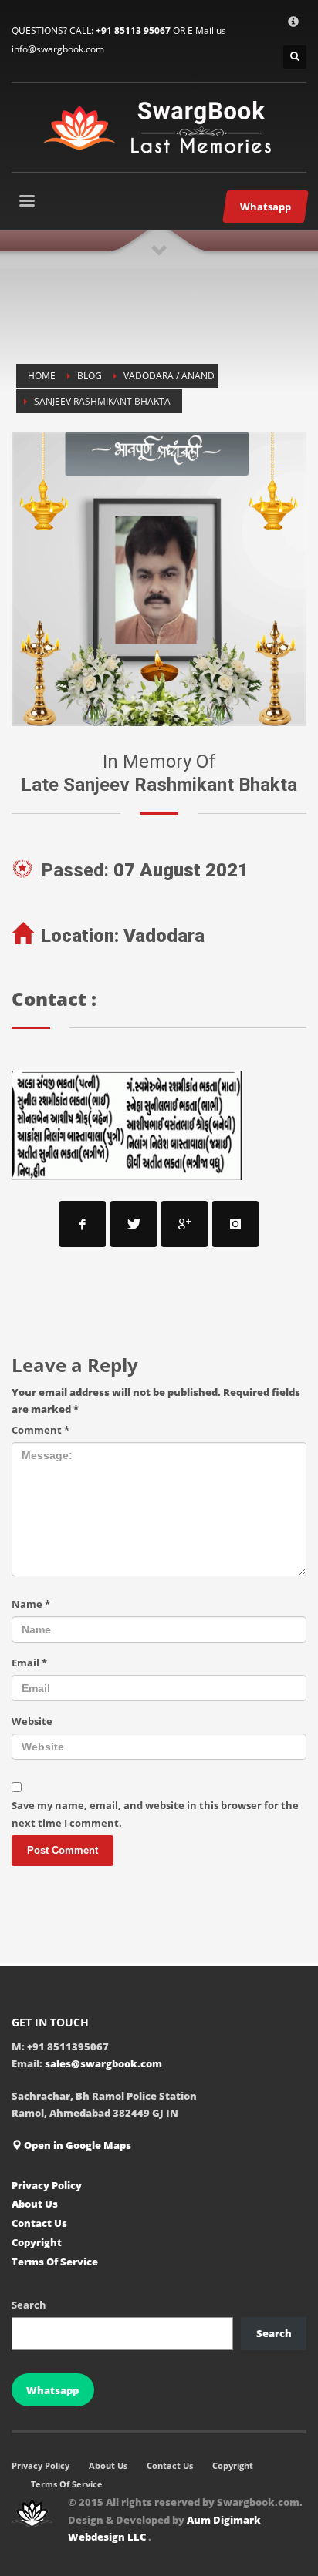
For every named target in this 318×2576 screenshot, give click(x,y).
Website (32, 1721)
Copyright (37, 2242)
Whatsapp (52, 2390)
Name (31, 1604)
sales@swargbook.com (103, 2063)
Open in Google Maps (76, 2145)
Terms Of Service (55, 2262)
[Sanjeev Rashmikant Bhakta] (159, 579)
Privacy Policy (47, 2185)
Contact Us (39, 2223)
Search (29, 2305)
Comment (41, 1430)
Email (29, 1663)
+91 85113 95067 (133, 30)
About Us (35, 2204)
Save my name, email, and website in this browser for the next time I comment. (155, 1814)
